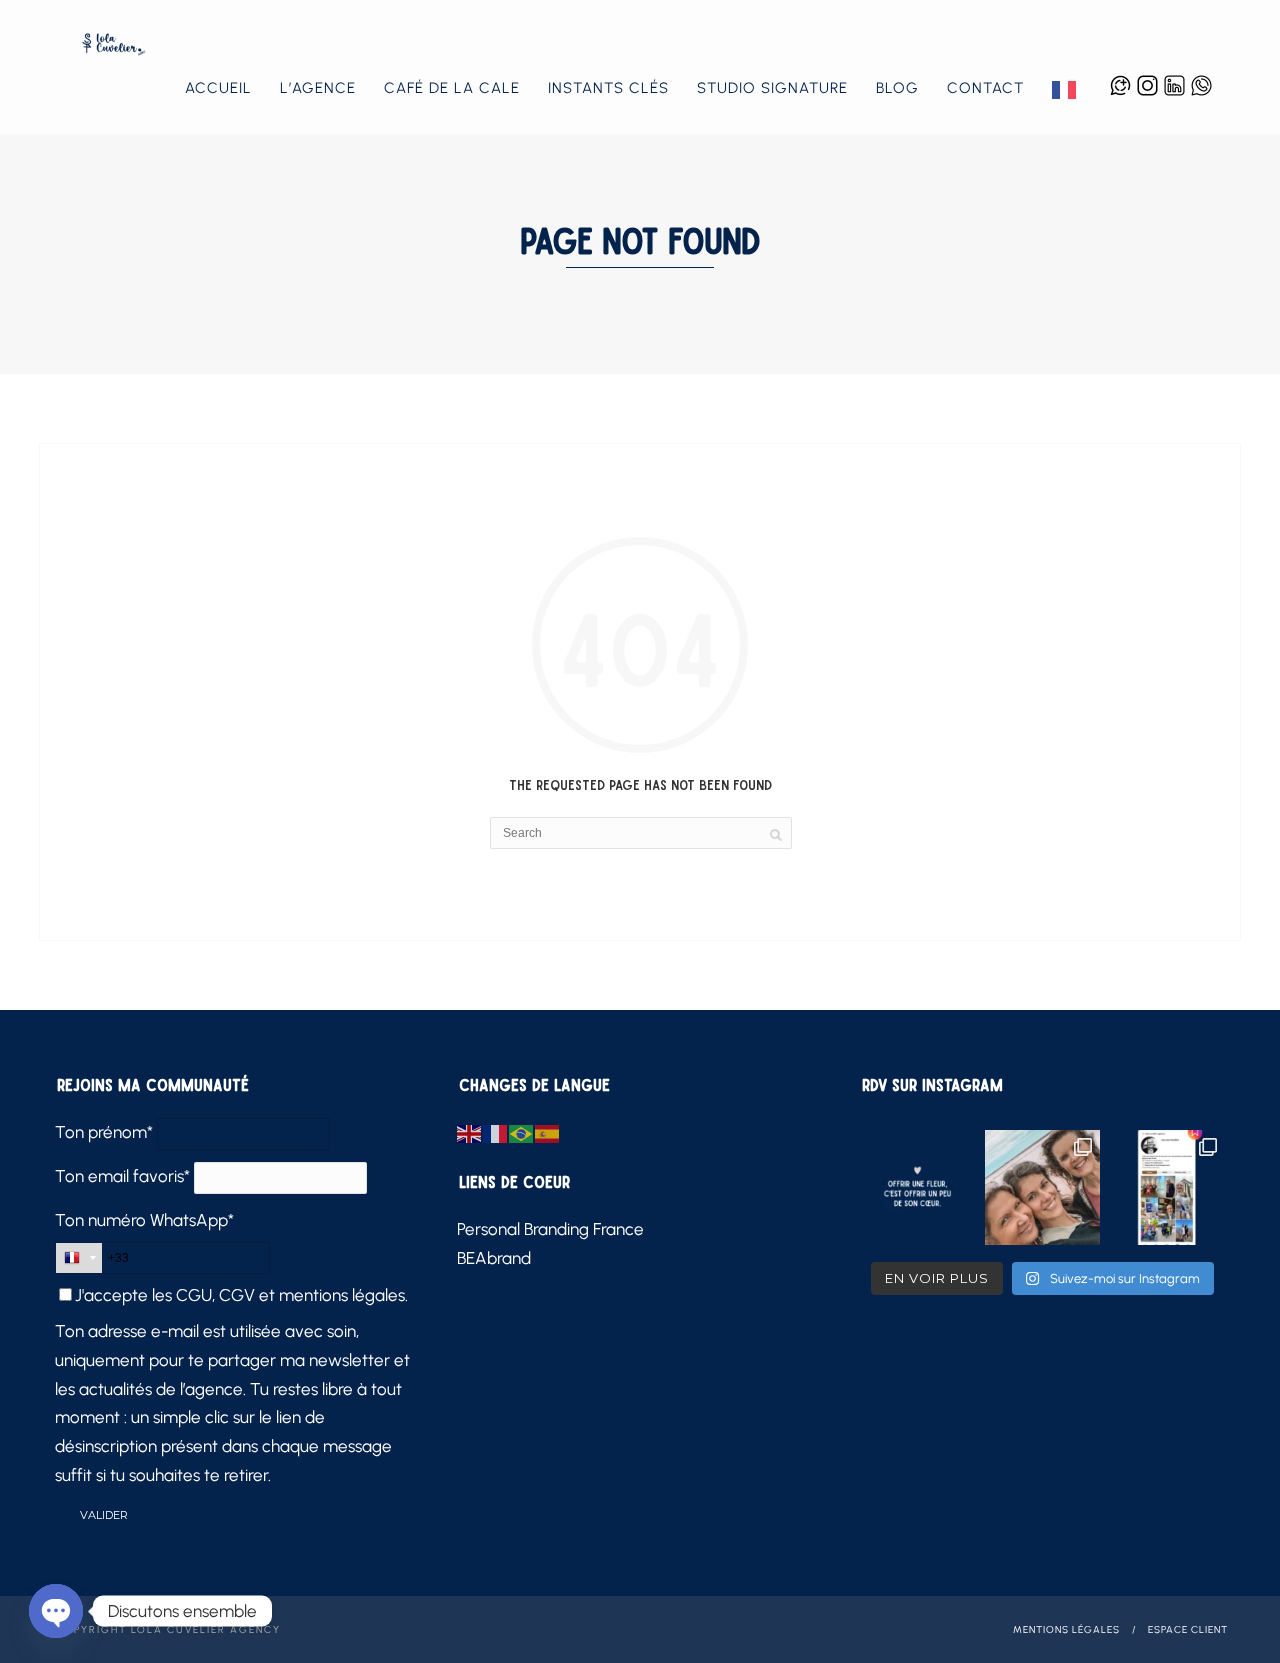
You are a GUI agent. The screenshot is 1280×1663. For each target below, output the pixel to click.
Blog (897, 88)
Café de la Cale (452, 88)
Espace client (1188, 1629)
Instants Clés (608, 88)
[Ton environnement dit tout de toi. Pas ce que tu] (1042, 1187)
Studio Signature (772, 88)
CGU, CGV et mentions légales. (292, 1295)
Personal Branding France (550, 1229)
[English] (470, 1132)
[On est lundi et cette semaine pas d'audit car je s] (917, 1187)
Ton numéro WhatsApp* (144, 1220)
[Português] (522, 1132)
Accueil (218, 88)
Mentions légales (1066, 1629)
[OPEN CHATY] (56, 1611)
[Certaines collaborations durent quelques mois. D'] (1167, 1187)
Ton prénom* (104, 1132)
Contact (985, 88)
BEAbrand (494, 1258)
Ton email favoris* (122, 1176)
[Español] (548, 1132)
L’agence (318, 88)
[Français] (1065, 89)
